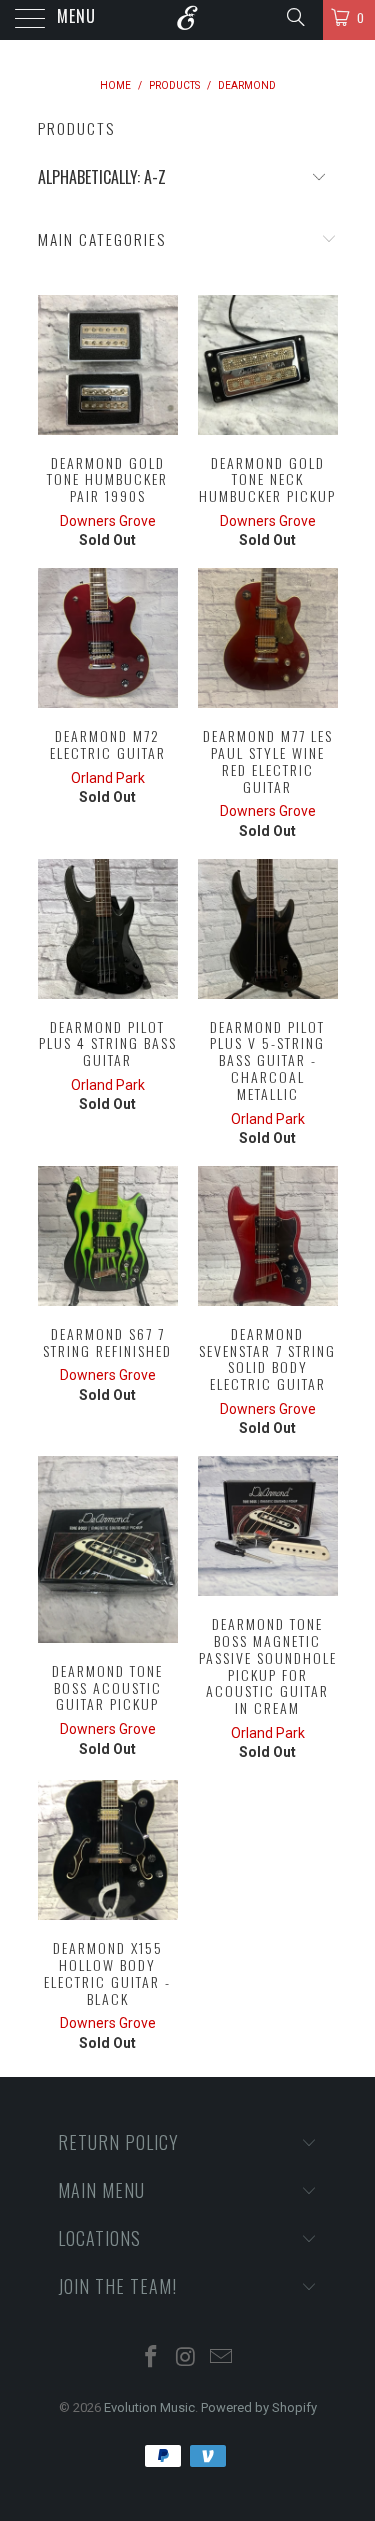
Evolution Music (149, 2407)
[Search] (294, 17)
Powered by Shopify (259, 2407)
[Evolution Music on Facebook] (152, 2358)
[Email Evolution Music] (221, 2358)
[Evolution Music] (188, 20)
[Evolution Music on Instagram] (187, 2358)
